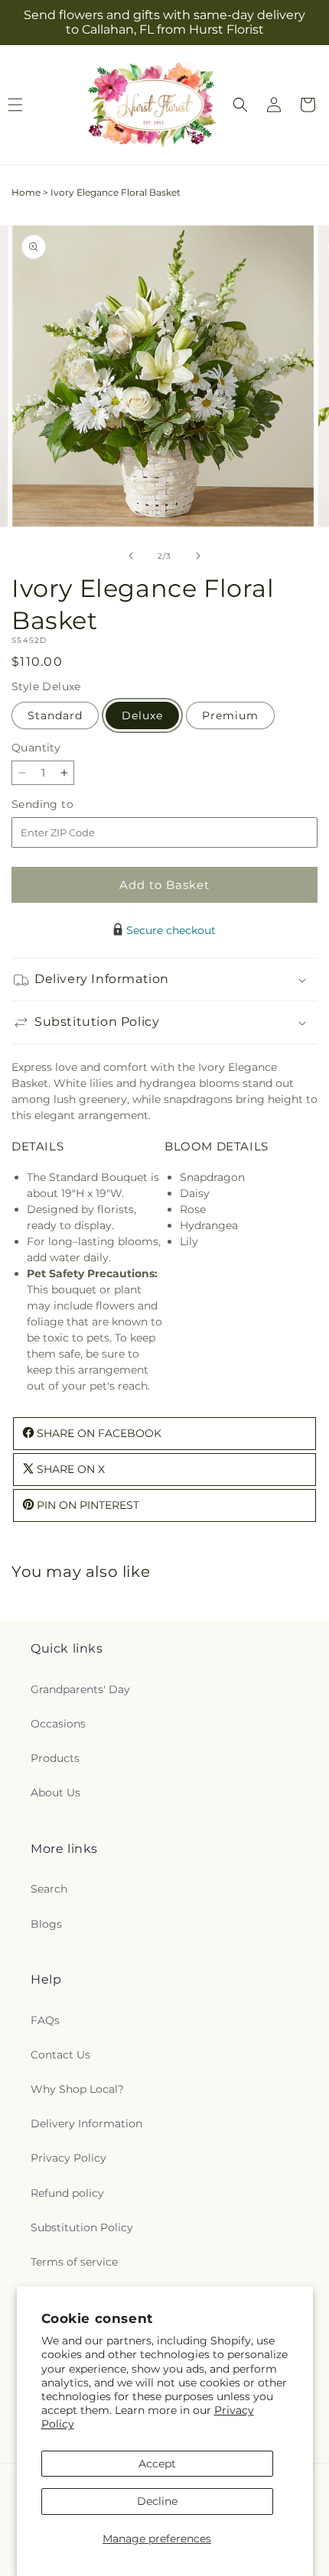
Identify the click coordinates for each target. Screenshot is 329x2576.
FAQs (45, 2020)
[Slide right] (198, 556)
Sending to (65, 805)
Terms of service (74, 2262)
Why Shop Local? (77, 2089)
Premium (230, 715)
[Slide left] (131, 556)
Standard (55, 715)
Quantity (36, 748)
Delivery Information (86, 2123)
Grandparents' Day (80, 1689)
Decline (157, 2501)
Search (49, 1889)
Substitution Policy (82, 2227)
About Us (55, 1792)
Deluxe (142, 715)
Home (26, 192)
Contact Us (60, 2055)
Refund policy (67, 2193)
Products (55, 1758)
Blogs (46, 1924)
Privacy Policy (68, 2158)
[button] (240, 105)
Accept (157, 2464)
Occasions (58, 1724)
